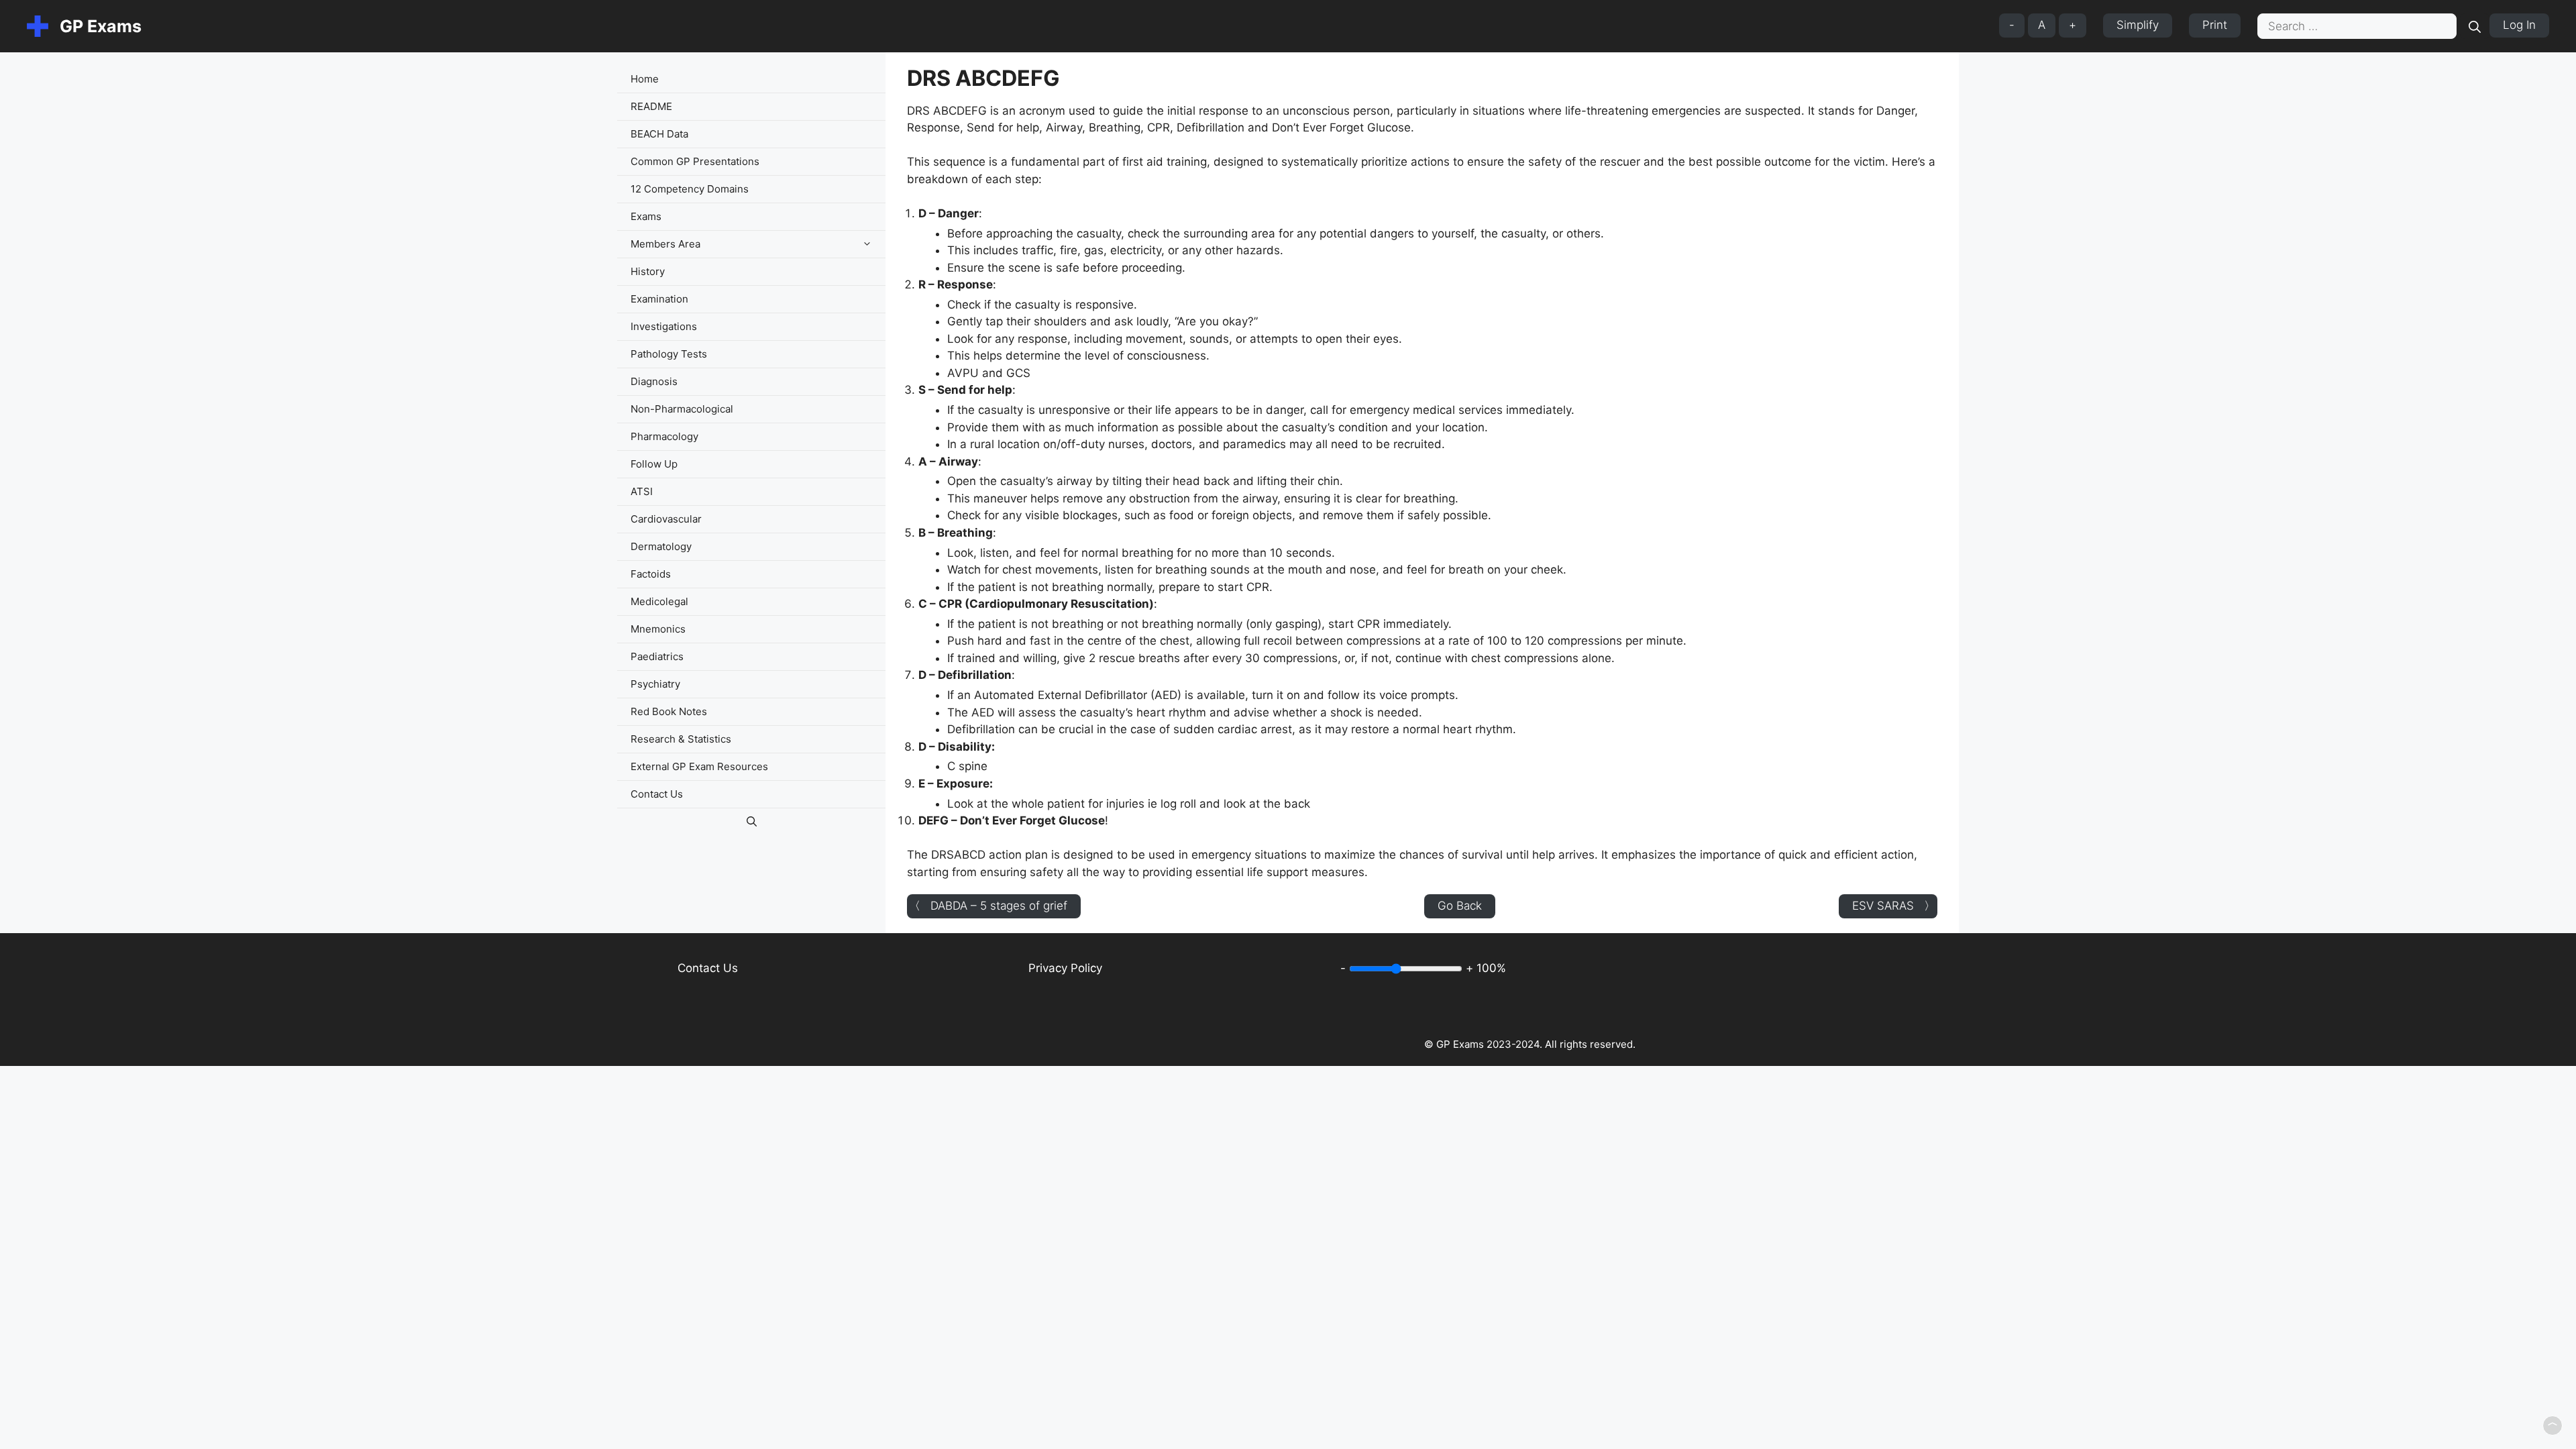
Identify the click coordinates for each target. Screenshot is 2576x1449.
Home (645, 79)
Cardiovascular (666, 519)
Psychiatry (655, 684)
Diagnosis (654, 381)
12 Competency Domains (690, 189)
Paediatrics (657, 656)
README (651, 106)
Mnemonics (658, 629)
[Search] (2475, 26)
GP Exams (101, 26)
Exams (646, 216)
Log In (2519, 25)
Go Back (1460, 906)
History (648, 271)
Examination (659, 299)
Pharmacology (664, 436)
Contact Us (657, 794)
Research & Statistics (681, 739)
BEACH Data (659, 134)
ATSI (642, 491)
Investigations (664, 326)
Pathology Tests (669, 354)
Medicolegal (659, 601)
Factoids (651, 574)
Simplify (2138, 25)
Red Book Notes (669, 711)
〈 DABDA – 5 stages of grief (988, 906)
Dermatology (661, 546)
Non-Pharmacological (682, 409)
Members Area (665, 244)
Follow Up (654, 464)
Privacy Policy (1065, 968)
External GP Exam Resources (699, 766)
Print (2215, 25)
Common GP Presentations (695, 161)
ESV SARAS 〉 (1894, 906)
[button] (870, 244)
